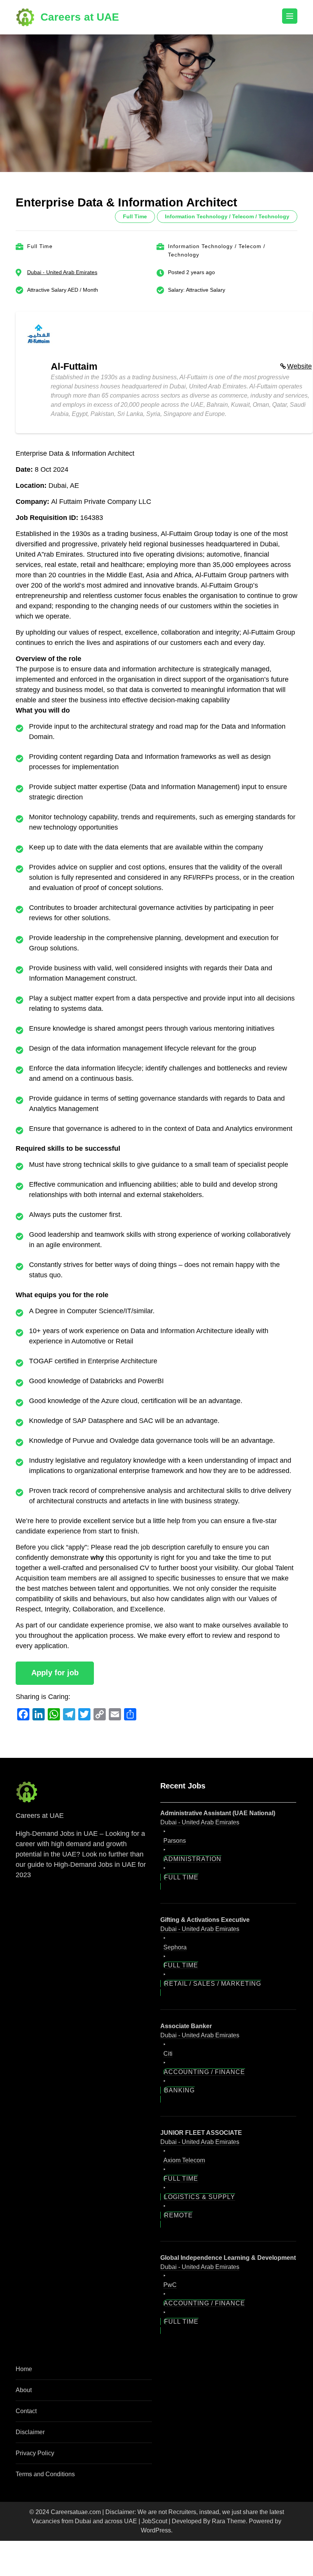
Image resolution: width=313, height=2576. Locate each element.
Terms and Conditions (45, 2474)
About (24, 2390)
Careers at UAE (80, 17)
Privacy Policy (35, 2453)
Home (24, 2369)
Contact (26, 2411)
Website (299, 366)
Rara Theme (229, 2521)
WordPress (156, 2530)
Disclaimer (30, 2432)
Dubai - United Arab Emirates (62, 272)
